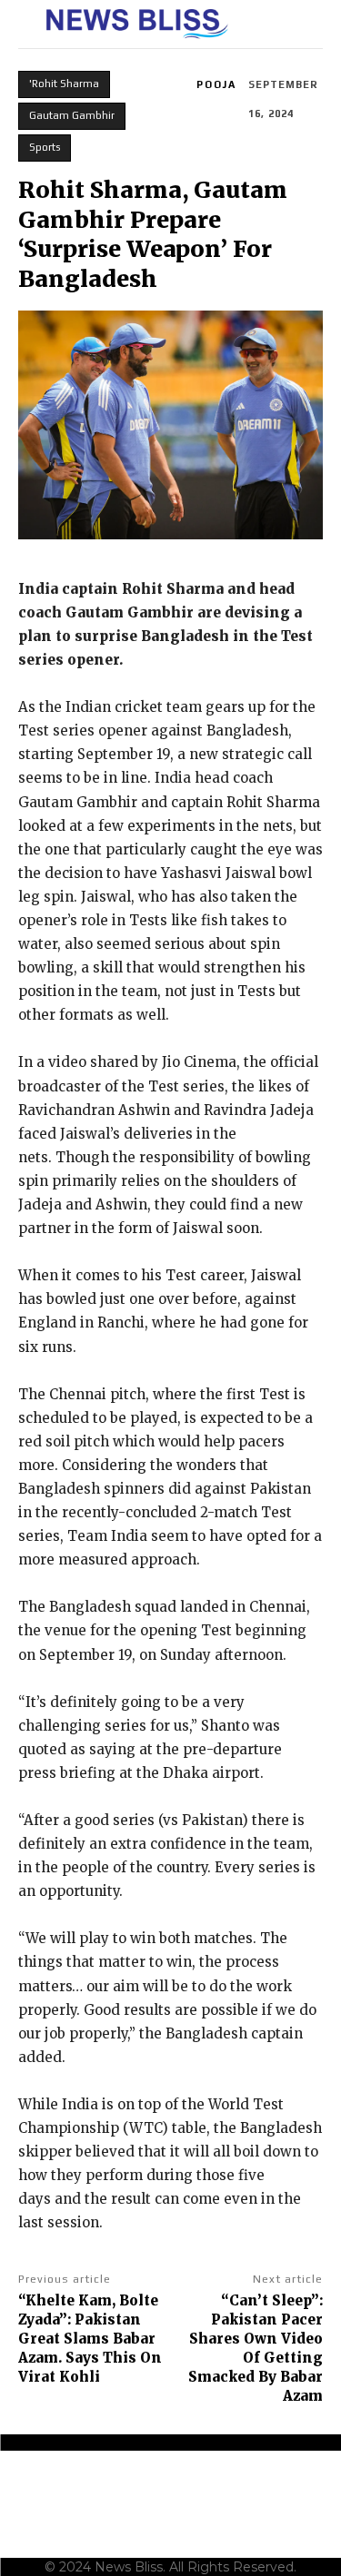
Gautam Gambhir (72, 115)
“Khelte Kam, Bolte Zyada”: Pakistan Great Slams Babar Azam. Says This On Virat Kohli (90, 2339)
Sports (45, 147)
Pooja (216, 84)
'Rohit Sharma (64, 84)
